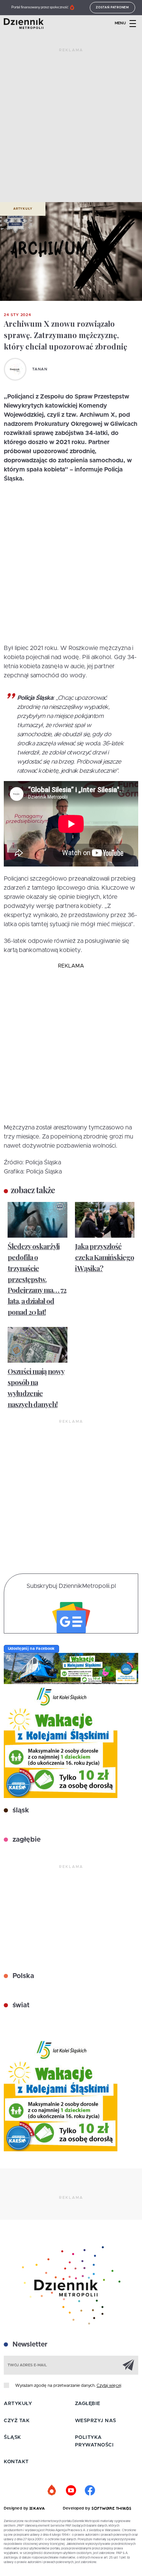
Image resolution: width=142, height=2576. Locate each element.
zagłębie (26, 1840)
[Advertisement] (71, 128)
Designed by (17, 2508)
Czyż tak (17, 2421)
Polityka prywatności (94, 2441)
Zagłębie (88, 2404)
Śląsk (12, 2438)
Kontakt (16, 2462)
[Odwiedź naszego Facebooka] (90, 2491)
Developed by (77, 2508)
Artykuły (23, 209)
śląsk (20, 1811)
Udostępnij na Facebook (31, 1649)
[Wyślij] (128, 2365)
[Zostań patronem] (52, 2491)
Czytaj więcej (109, 2385)
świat (20, 2005)
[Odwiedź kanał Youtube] (71, 2491)
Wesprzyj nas (96, 2421)
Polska (22, 1976)
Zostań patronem (112, 8)
